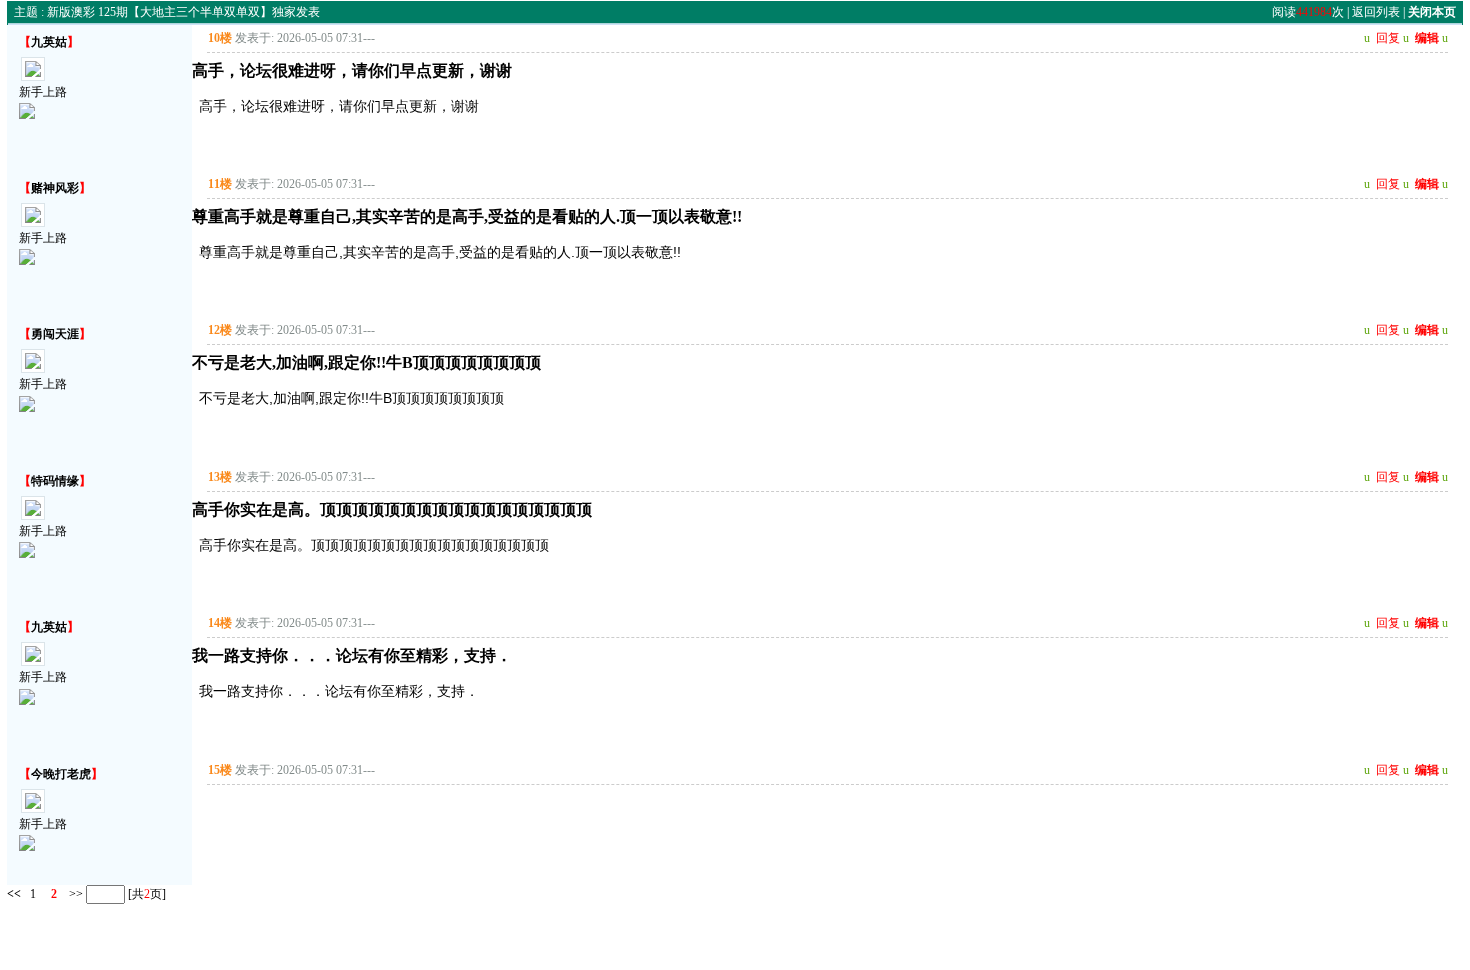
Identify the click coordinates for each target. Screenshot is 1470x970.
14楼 (220, 623)
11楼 (220, 184)
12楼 (220, 330)
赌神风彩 (55, 188)
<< (14, 894)
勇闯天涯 (55, 334)
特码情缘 (55, 481)
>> (74, 894)
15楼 (220, 770)
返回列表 (1376, 12)
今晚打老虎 (61, 774)
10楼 (220, 38)
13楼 (220, 477)
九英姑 (49, 42)
